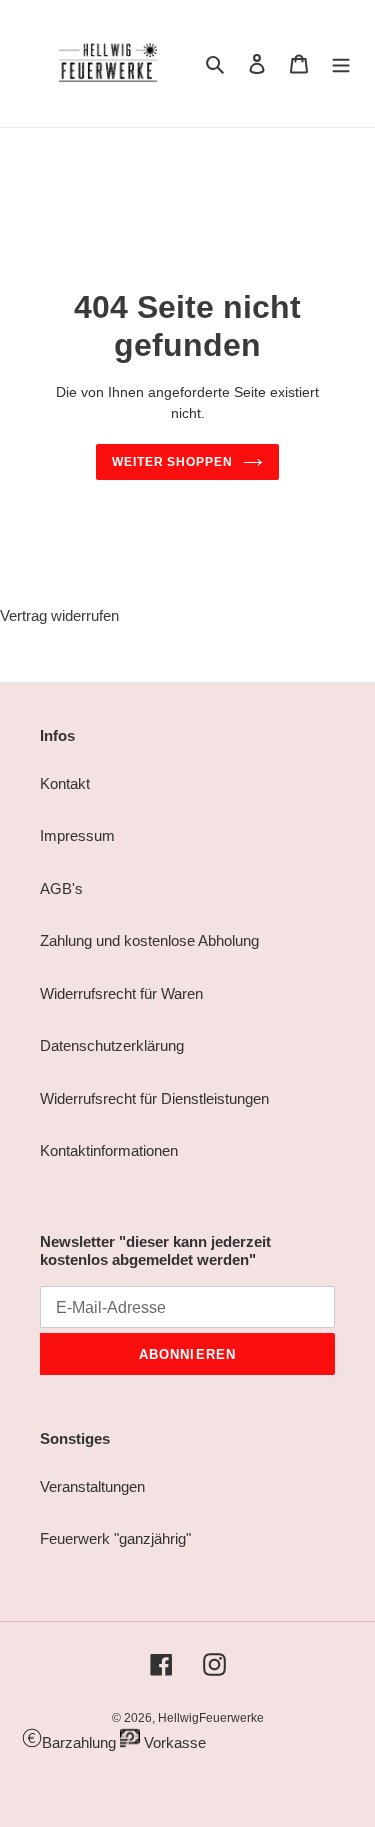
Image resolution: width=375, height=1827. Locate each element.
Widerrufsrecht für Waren (121, 993)
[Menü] (341, 63)
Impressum (77, 835)
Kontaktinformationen (109, 1150)
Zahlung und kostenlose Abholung (149, 940)
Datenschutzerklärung (112, 1045)
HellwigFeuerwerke (211, 1718)
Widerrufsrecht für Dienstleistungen (154, 1098)
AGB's (61, 888)
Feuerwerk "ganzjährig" (115, 1538)
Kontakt (65, 783)
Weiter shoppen (173, 462)
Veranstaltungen (92, 1486)
